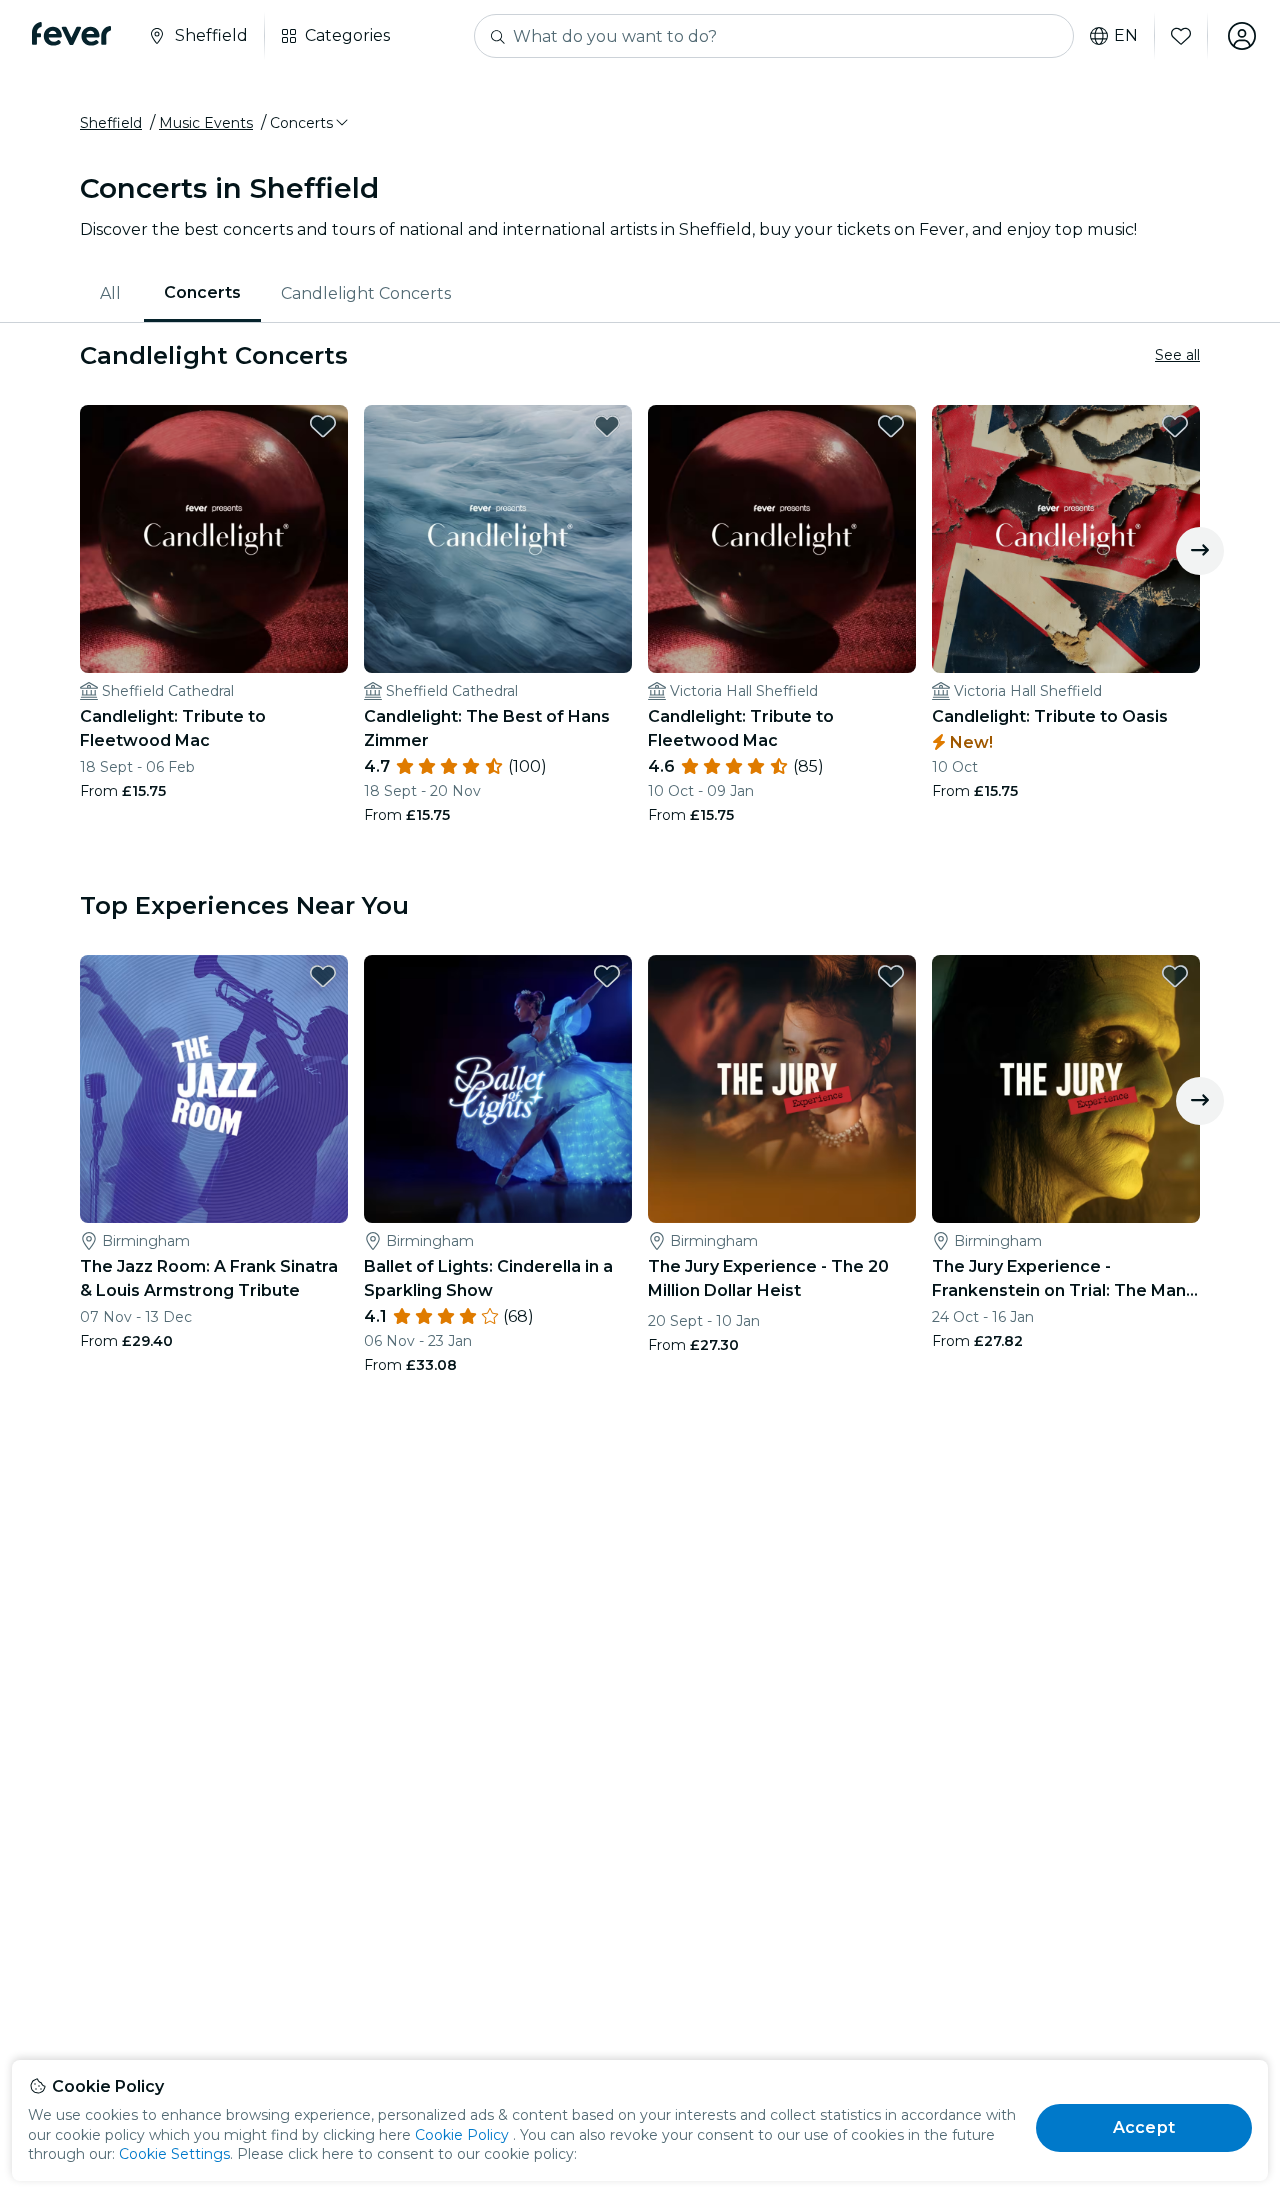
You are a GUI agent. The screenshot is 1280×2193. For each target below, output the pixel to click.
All (110, 293)
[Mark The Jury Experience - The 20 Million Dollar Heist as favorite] (891, 976)
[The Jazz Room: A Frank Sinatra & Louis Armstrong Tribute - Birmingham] (214, 1089)
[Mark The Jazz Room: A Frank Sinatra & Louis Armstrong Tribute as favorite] (323, 976)
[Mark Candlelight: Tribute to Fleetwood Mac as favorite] (323, 426)
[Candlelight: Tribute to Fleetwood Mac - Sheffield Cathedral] (214, 539)
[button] (310, 123)
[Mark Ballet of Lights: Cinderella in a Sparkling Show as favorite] (607, 976)
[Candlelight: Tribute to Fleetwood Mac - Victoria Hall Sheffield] (782, 539)
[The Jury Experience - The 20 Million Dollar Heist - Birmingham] (782, 1089)
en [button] (1126, 36)
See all (1177, 355)
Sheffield (111, 123)
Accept (1144, 2127)
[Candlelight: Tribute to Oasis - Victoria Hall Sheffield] (1066, 539)
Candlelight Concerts (366, 293)
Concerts (202, 292)
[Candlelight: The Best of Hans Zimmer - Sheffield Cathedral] (498, 539)
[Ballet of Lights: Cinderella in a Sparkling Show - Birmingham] (498, 1089)
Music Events (206, 123)
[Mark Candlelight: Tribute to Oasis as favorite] (1175, 426)
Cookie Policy (462, 2135)
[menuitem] (112, 294)
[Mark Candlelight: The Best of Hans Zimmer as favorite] (607, 426)
